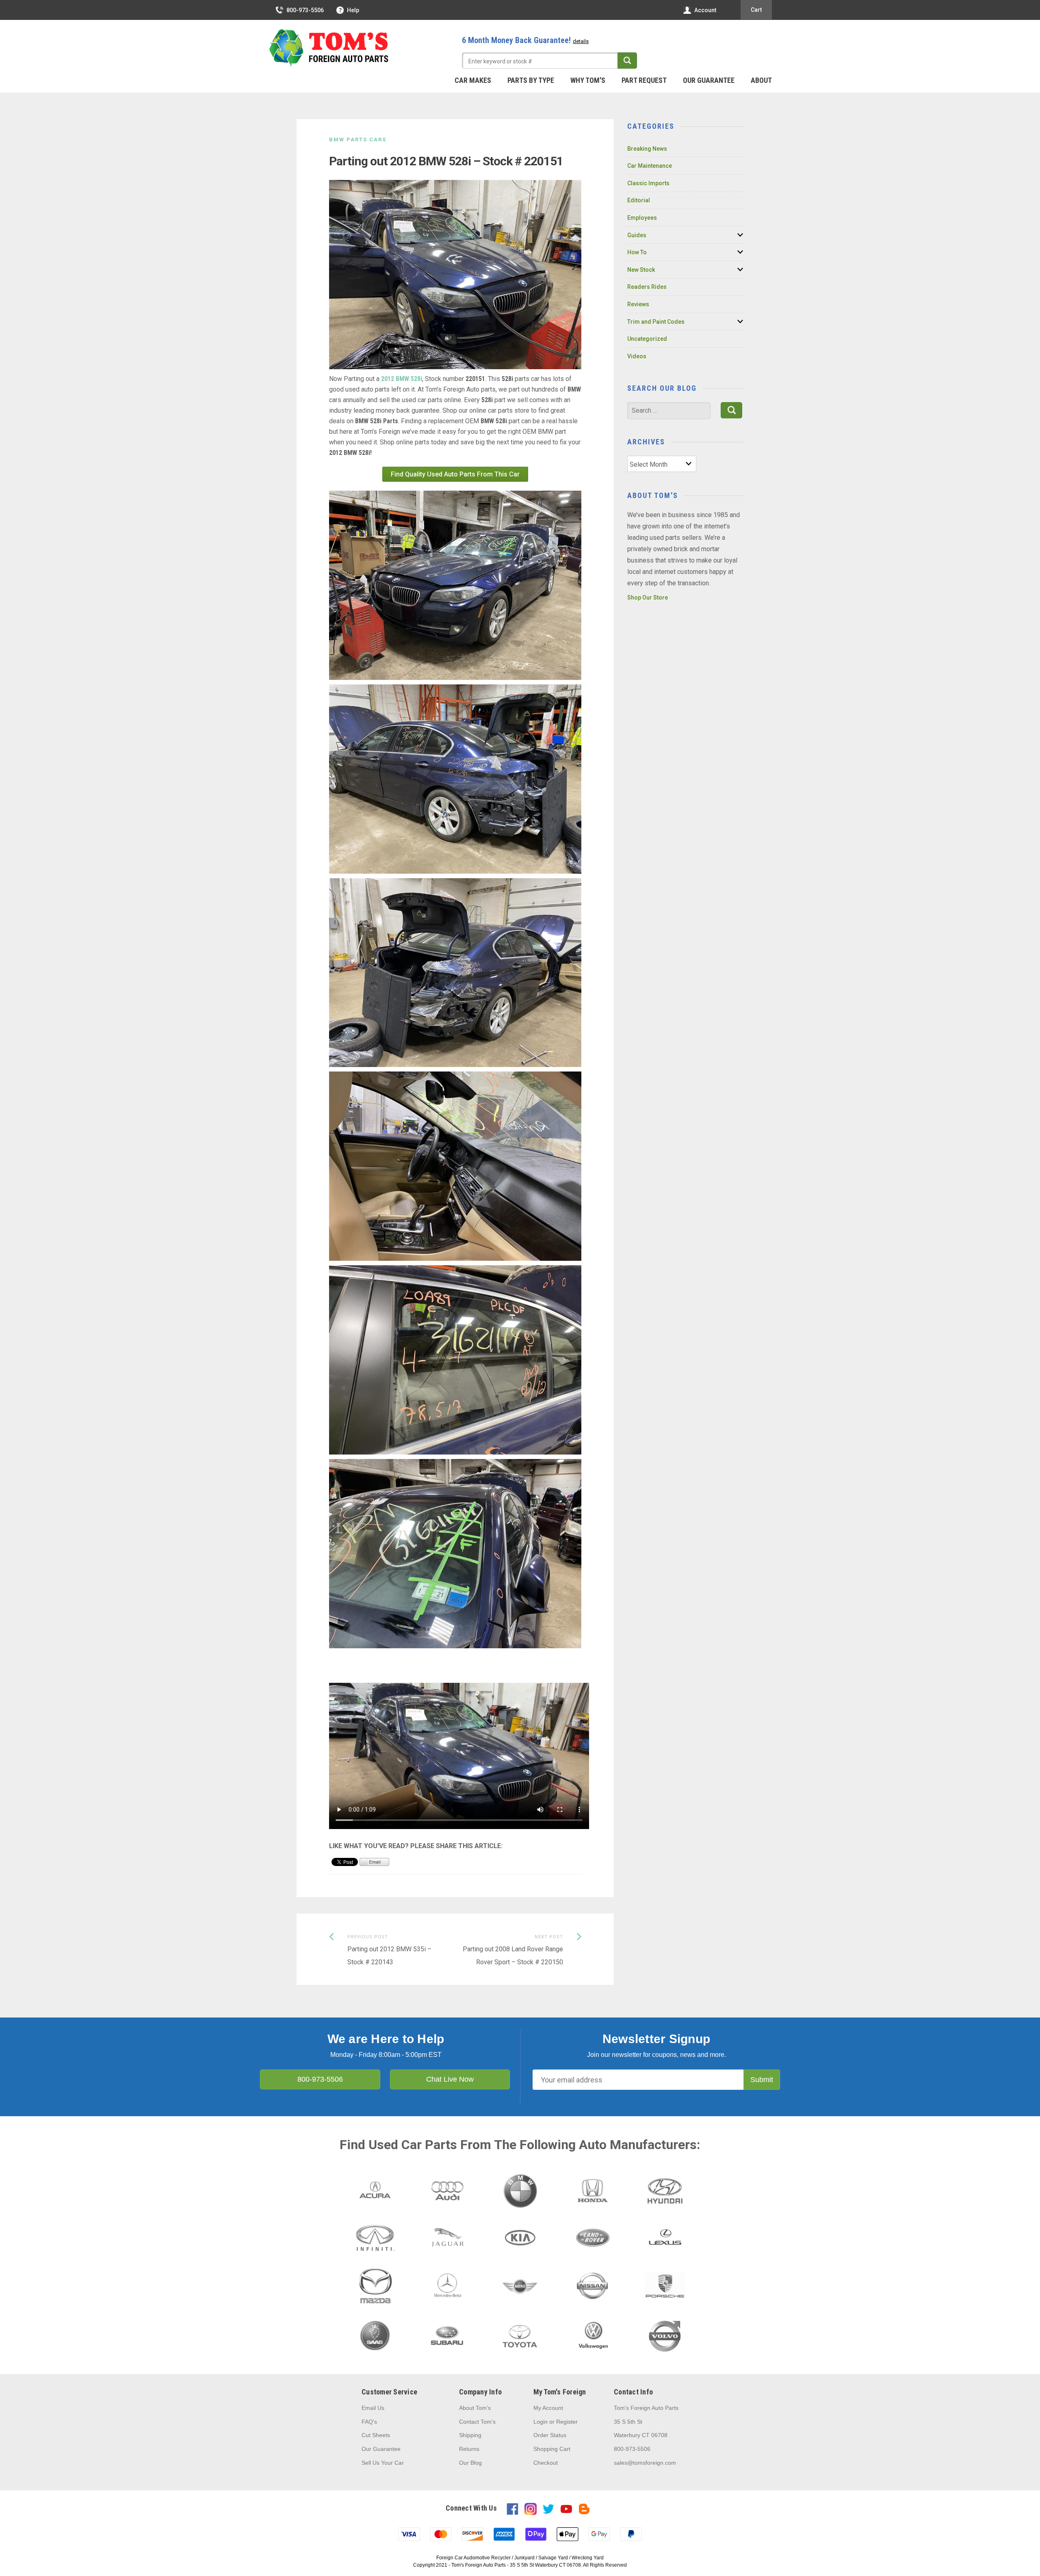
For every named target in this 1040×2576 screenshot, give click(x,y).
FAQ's (369, 2422)
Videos (637, 356)
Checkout (546, 2463)
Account (705, 10)
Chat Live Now (450, 2079)
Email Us (373, 2408)
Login (541, 2422)
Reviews (638, 304)
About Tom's (475, 2408)
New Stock (641, 270)
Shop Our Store (648, 597)
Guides (637, 235)
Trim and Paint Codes (656, 322)
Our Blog (470, 2463)
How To (637, 252)
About (761, 80)
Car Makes (473, 80)
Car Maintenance (650, 166)
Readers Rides (647, 287)
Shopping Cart (552, 2449)
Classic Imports (648, 183)
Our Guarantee (709, 80)
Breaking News (647, 149)
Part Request (644, 80)
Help (353, 10)
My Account (548, 2408)
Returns (469, 2449)
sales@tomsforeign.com (645, 2463)
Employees (642, 218)
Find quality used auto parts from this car (455, 474)
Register (567, 2422)
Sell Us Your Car (383, 2463)
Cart (756, 10)
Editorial (639, 200)
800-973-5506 (305, 10)
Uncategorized (647, 339)
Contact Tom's (477, 2422)
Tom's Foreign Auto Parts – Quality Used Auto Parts (329, 48)
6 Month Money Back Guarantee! (525, 40)
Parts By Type (531, 80)
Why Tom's (588, 80)
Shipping (470, 2435)
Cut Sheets (376, 2435)
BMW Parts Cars (358, 140)
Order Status (550, 2435)
